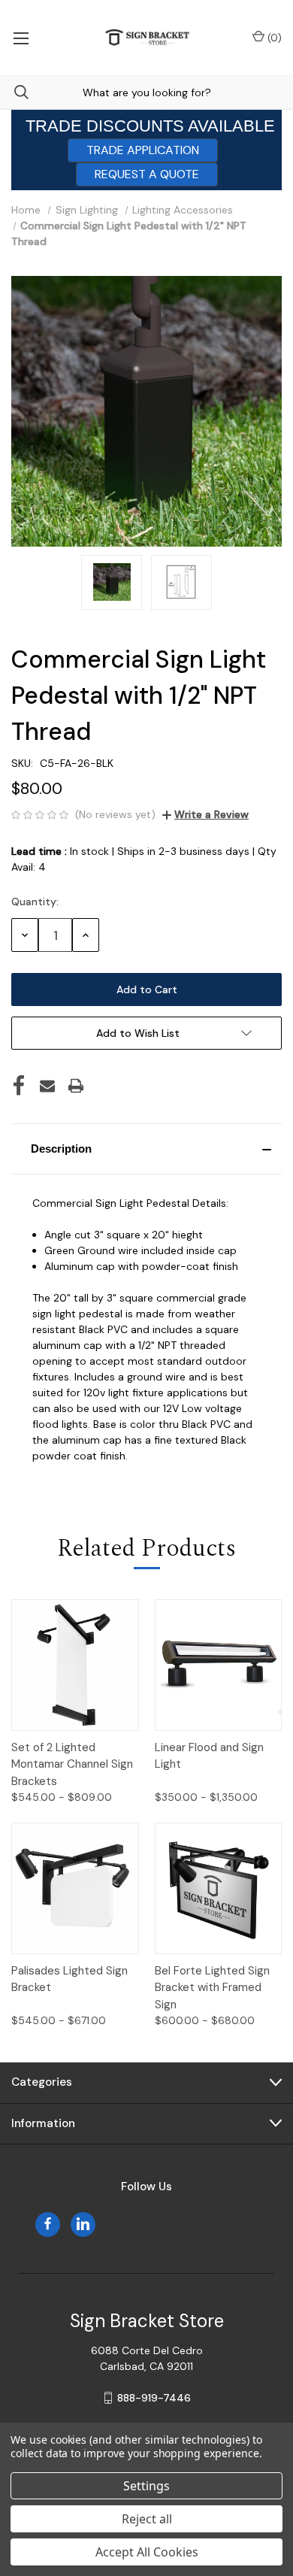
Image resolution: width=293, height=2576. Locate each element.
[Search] (14, 92)
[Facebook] (19, 1086)
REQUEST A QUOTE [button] (147, 174)
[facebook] (48, 2224)
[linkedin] (83, 2224)
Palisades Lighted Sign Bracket (69, 1979)
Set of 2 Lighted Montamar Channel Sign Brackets (72, 1764)
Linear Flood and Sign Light (209, 1756)
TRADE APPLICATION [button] (143, 150)
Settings (146, 2486)
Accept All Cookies (147, 2552)
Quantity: (35, 902)
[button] (146, 1149)
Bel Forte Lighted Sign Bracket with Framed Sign (212, 1988)
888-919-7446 (154, 2398)
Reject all (147, 2519)
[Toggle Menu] (21, 38)
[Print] (76, 1086)
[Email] (47, 1086)
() (273, 38)
